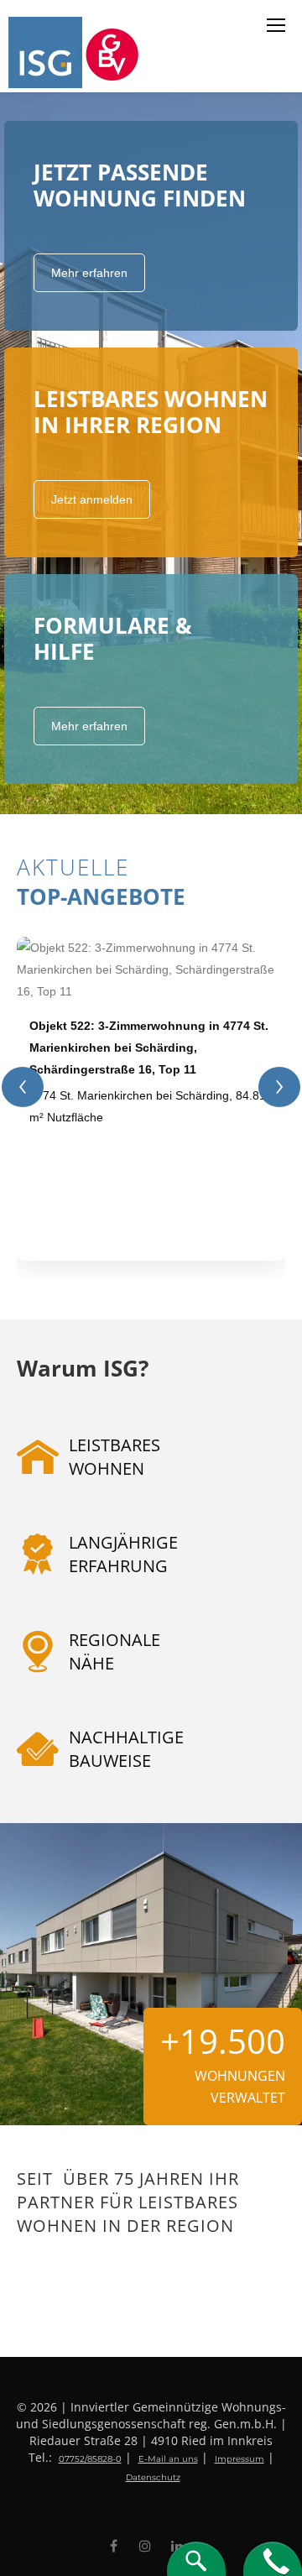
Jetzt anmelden (92, 499)
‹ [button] (23, 1087)
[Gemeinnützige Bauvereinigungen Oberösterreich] (115, 52)
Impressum (240, 2459)
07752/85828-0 (90, 2459)
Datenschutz (153, 2477)
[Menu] (276, 25)
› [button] (279, 1087)
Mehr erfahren (89, 273)
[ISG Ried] (47, 52)
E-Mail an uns (168, 2459)
